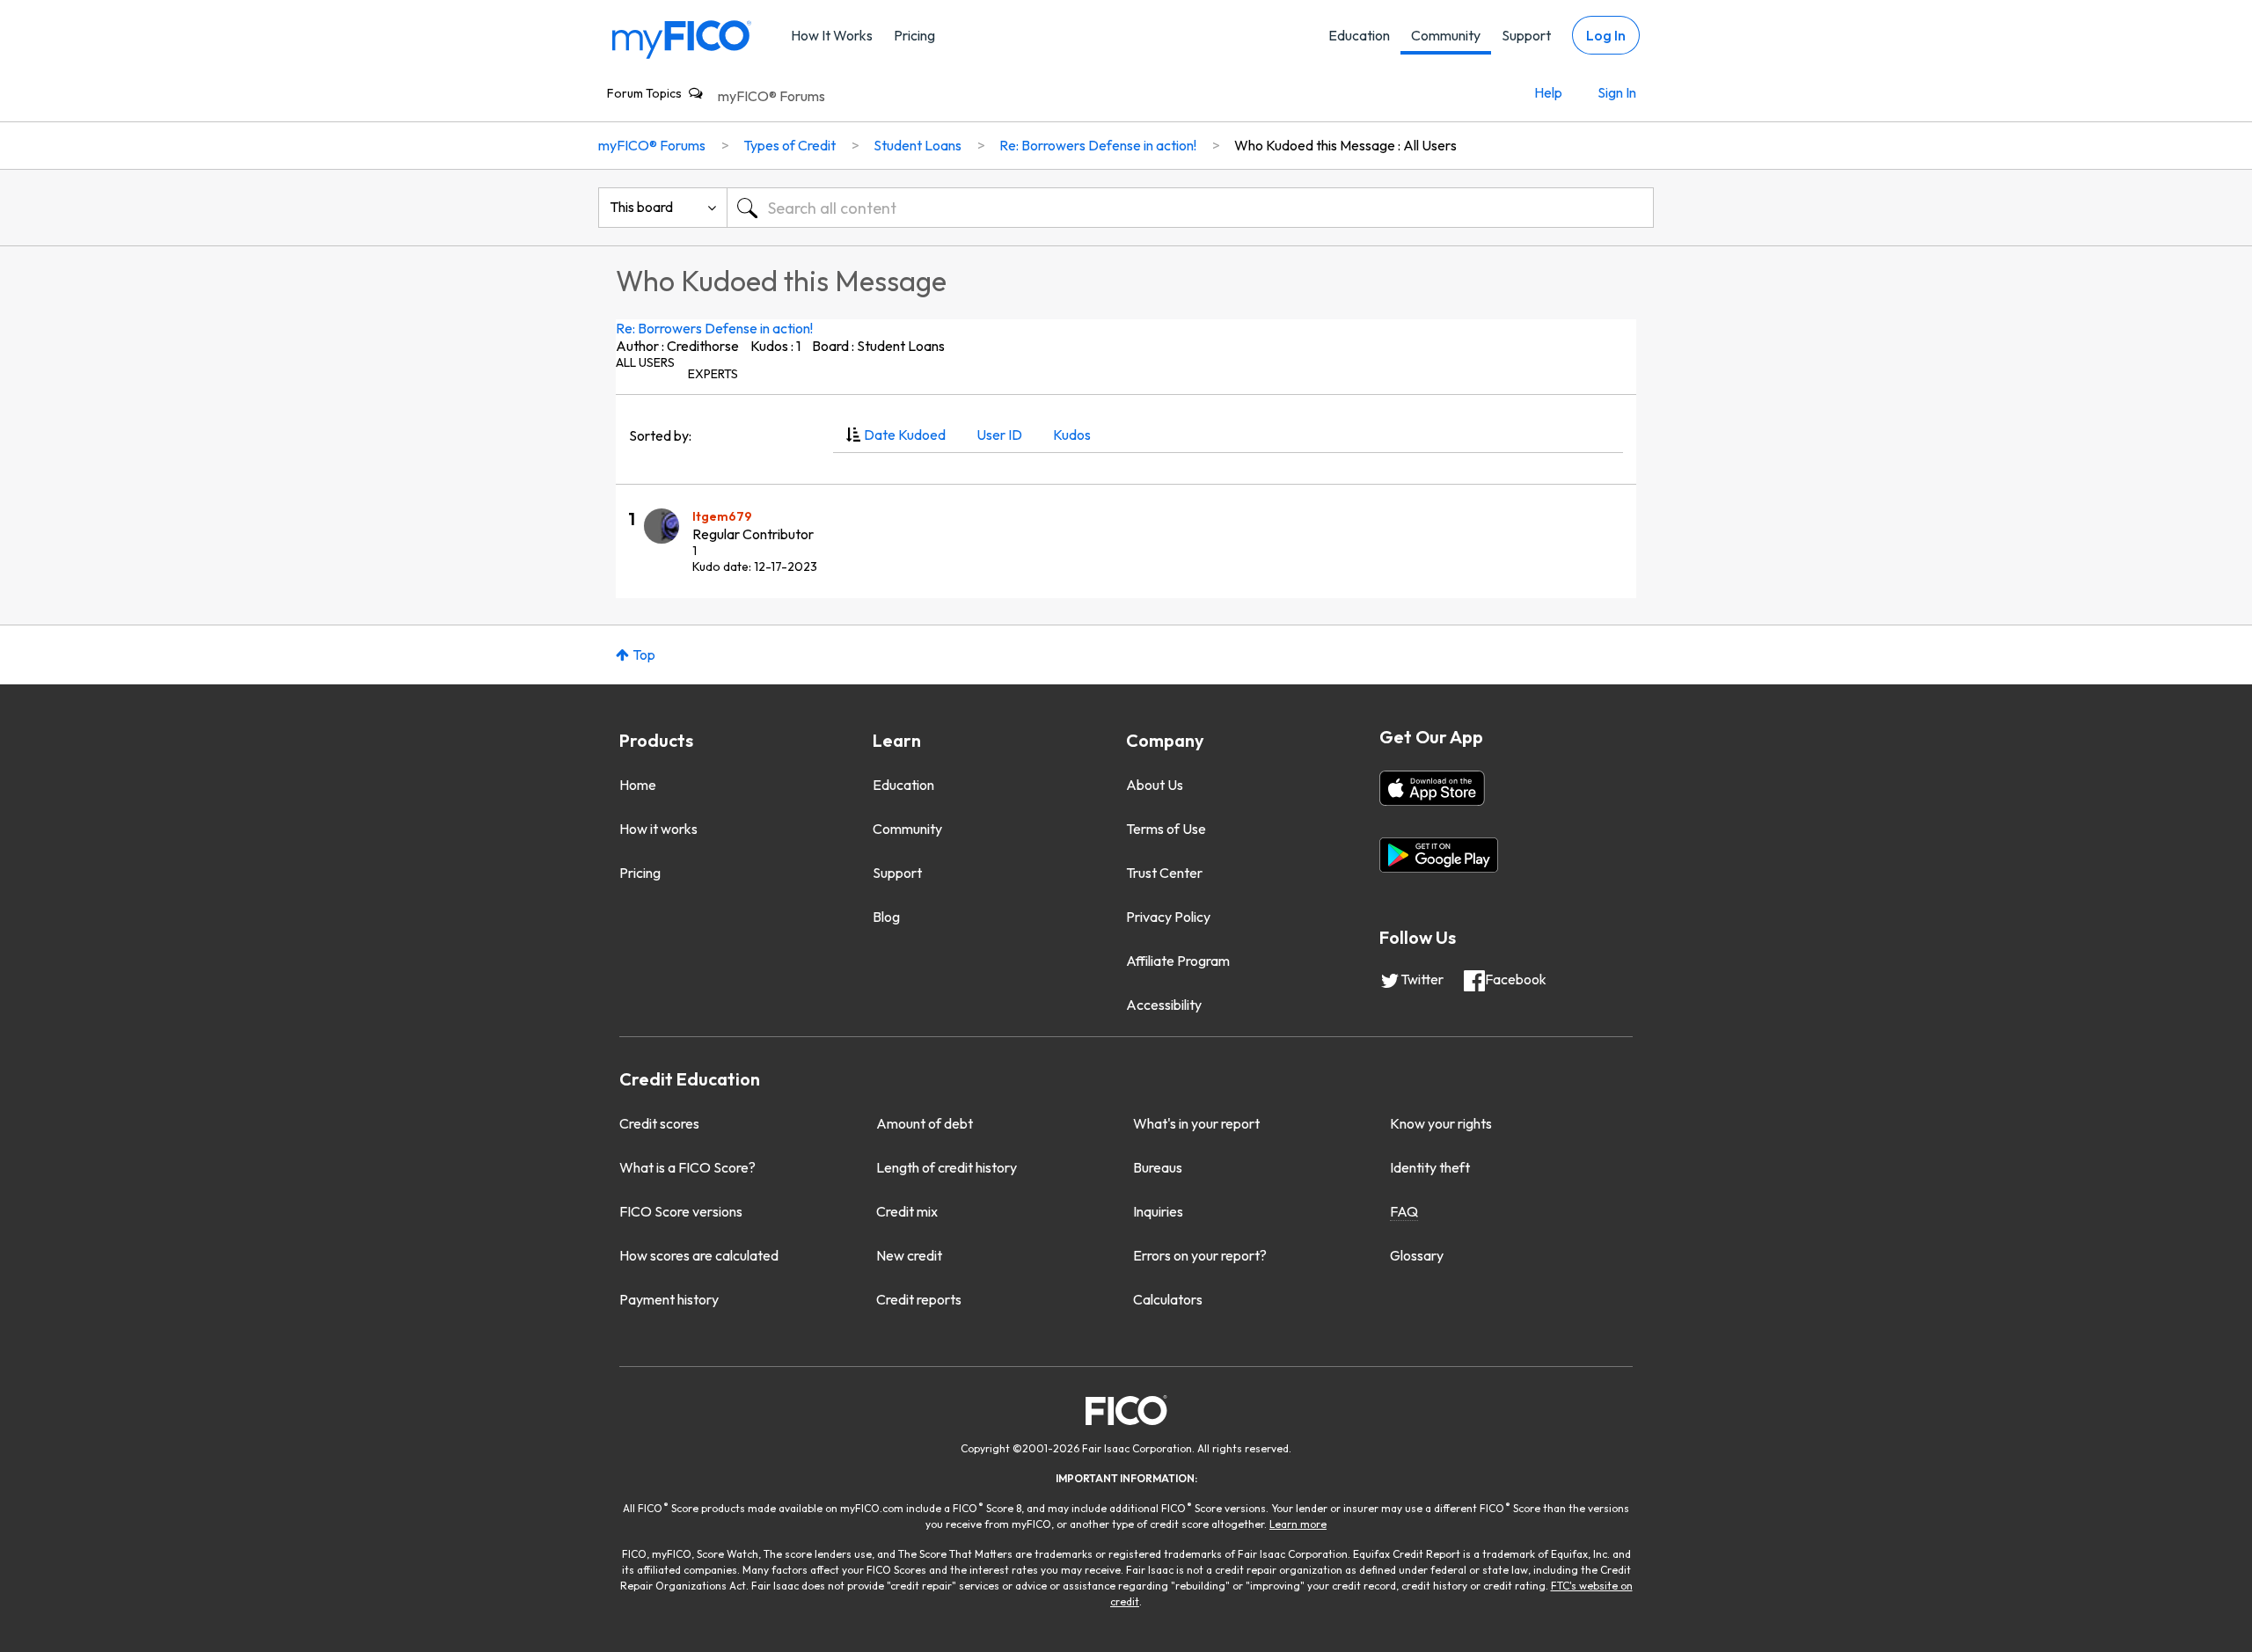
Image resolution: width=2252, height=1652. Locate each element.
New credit (909, 1255)
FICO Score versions (681, 1211)
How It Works (832, 35)
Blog (886, 917)
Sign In (1617, 92)
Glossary (1417, 1255)
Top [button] (644, 654)
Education (1359, 35)
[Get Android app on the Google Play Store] (1439, 855)
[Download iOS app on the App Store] (1432, 788)
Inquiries (1158, 1211)
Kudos (1072, 435)
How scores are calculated (699, 1255)
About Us (1155, 785)
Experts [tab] (713, 374)
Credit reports (919, 1299)
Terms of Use (1166, 829)
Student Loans (918, 145)
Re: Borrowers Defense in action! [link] (1098, 145)
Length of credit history (947, 1167)
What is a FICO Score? (687, 1167)
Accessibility (1164, 1005)
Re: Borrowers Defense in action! (714, 328)
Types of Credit (790, 145)
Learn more (1298, 1524)
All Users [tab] (645, 362)
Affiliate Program (1178, 961)
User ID (999, 435)
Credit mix (907, 1211)
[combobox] (1190, 208)
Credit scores (659, 1123)
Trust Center (1164, 873)
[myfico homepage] (682, 38)
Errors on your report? (1200, 1255)
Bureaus (1158, 1167)
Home (638, 785)
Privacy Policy (1168, 917)
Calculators (1168, 1299)
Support (1526, 35)
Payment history (669, 1299)
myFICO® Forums (771, 96)
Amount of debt (925, 1123)
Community (1446, 35)
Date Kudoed (905, 435)
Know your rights (1441, 1123)
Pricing (914, 35)
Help (1548, 92)
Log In (1606, 35)
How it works (658, 829)
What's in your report (1196, 1123)
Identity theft (1430, 1167)
